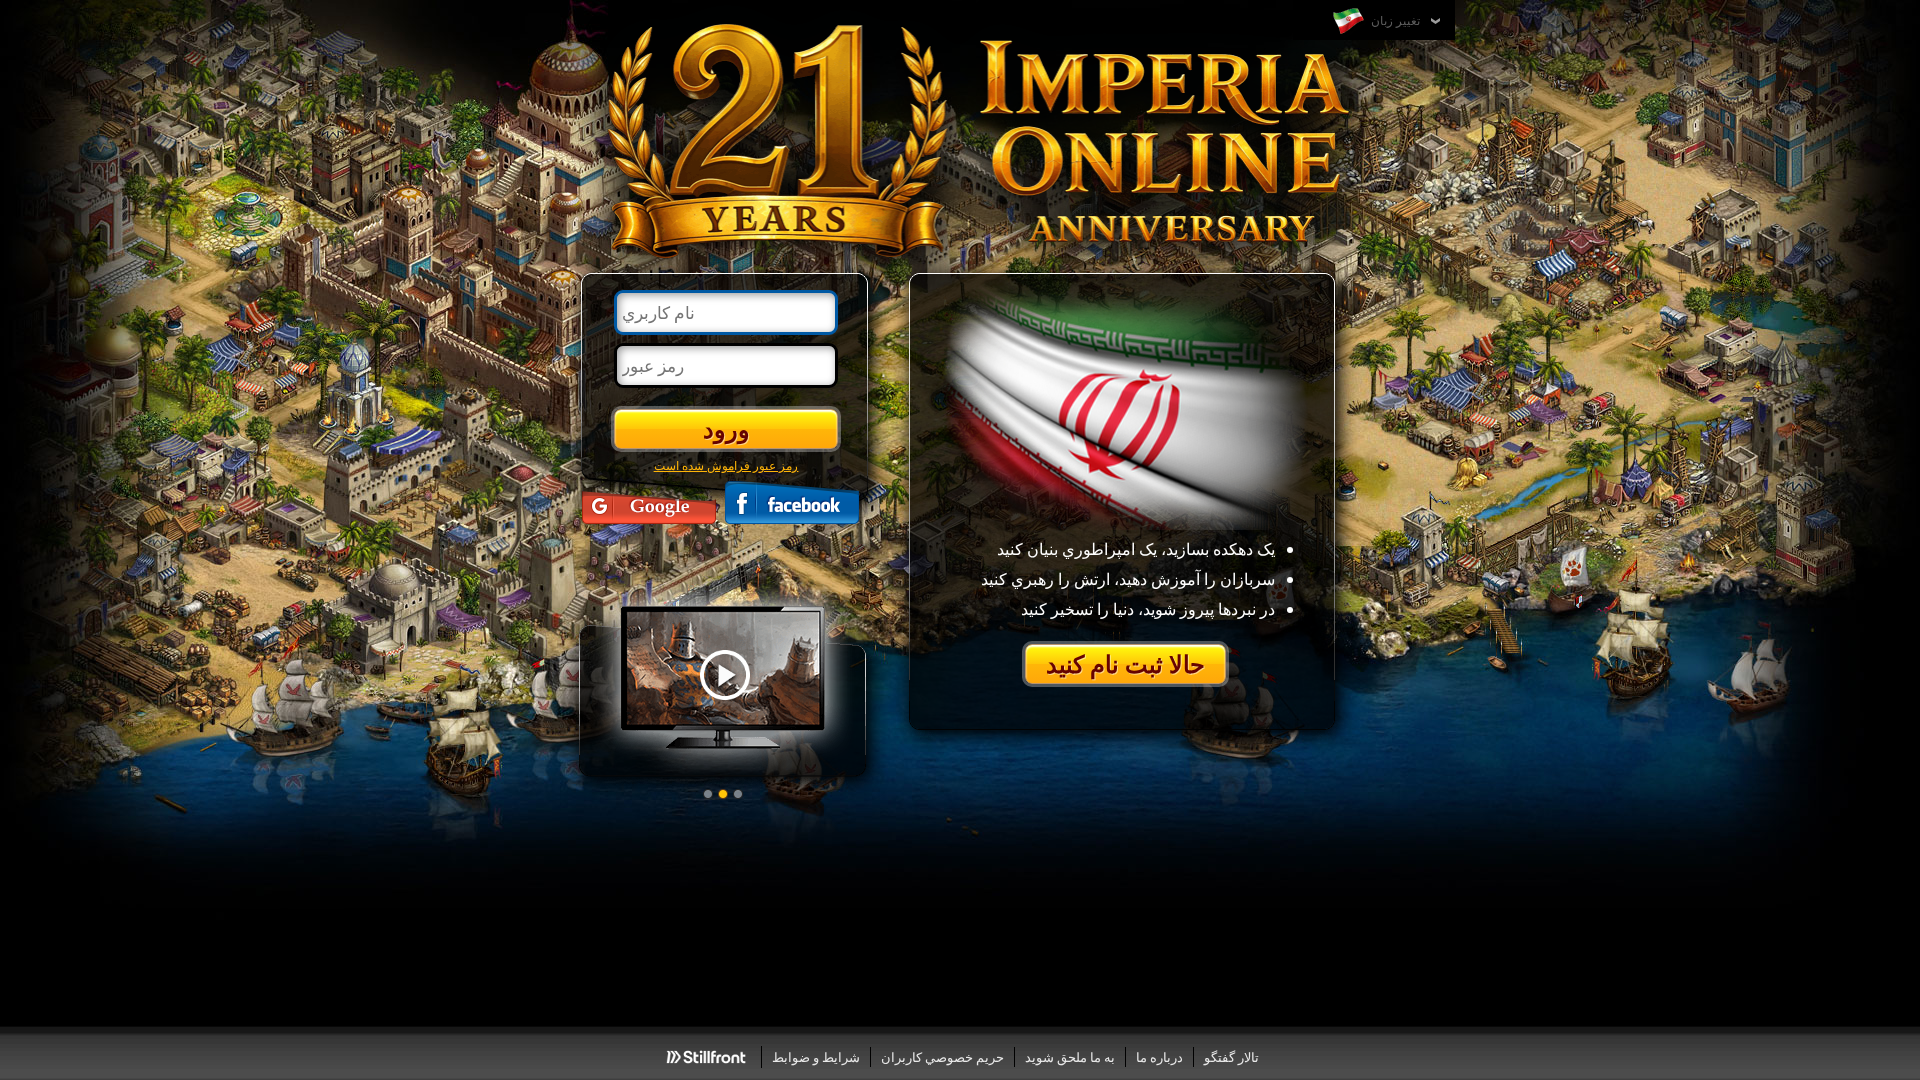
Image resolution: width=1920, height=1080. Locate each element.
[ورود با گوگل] (649, 502)
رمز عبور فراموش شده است (726, 465)
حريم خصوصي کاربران (942, 1057)
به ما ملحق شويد (1070, 1057)
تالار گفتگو (1231, 1057)
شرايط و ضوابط (816, 1057)
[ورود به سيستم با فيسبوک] (792, 502)
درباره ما (1159, 1057)
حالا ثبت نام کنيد (1125, 663)
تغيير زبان (1394, 20)
